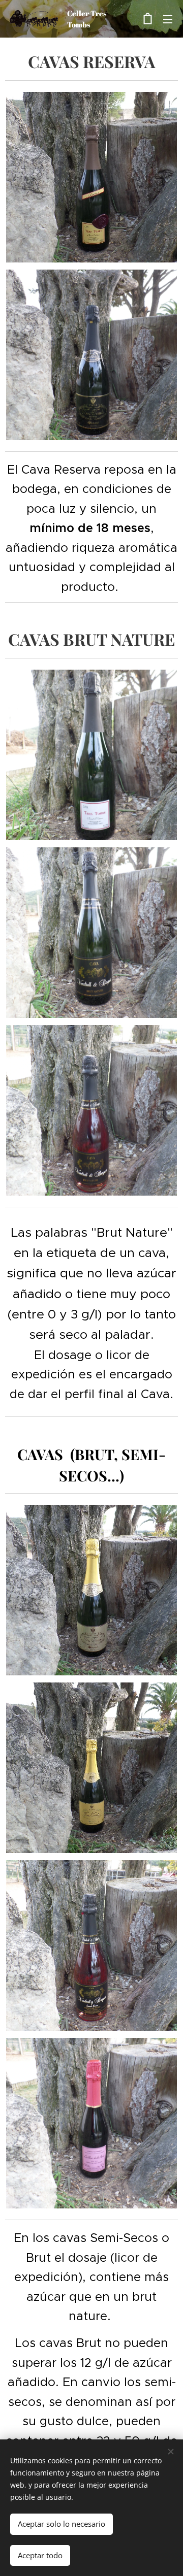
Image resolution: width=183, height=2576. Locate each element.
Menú (168, 19)
